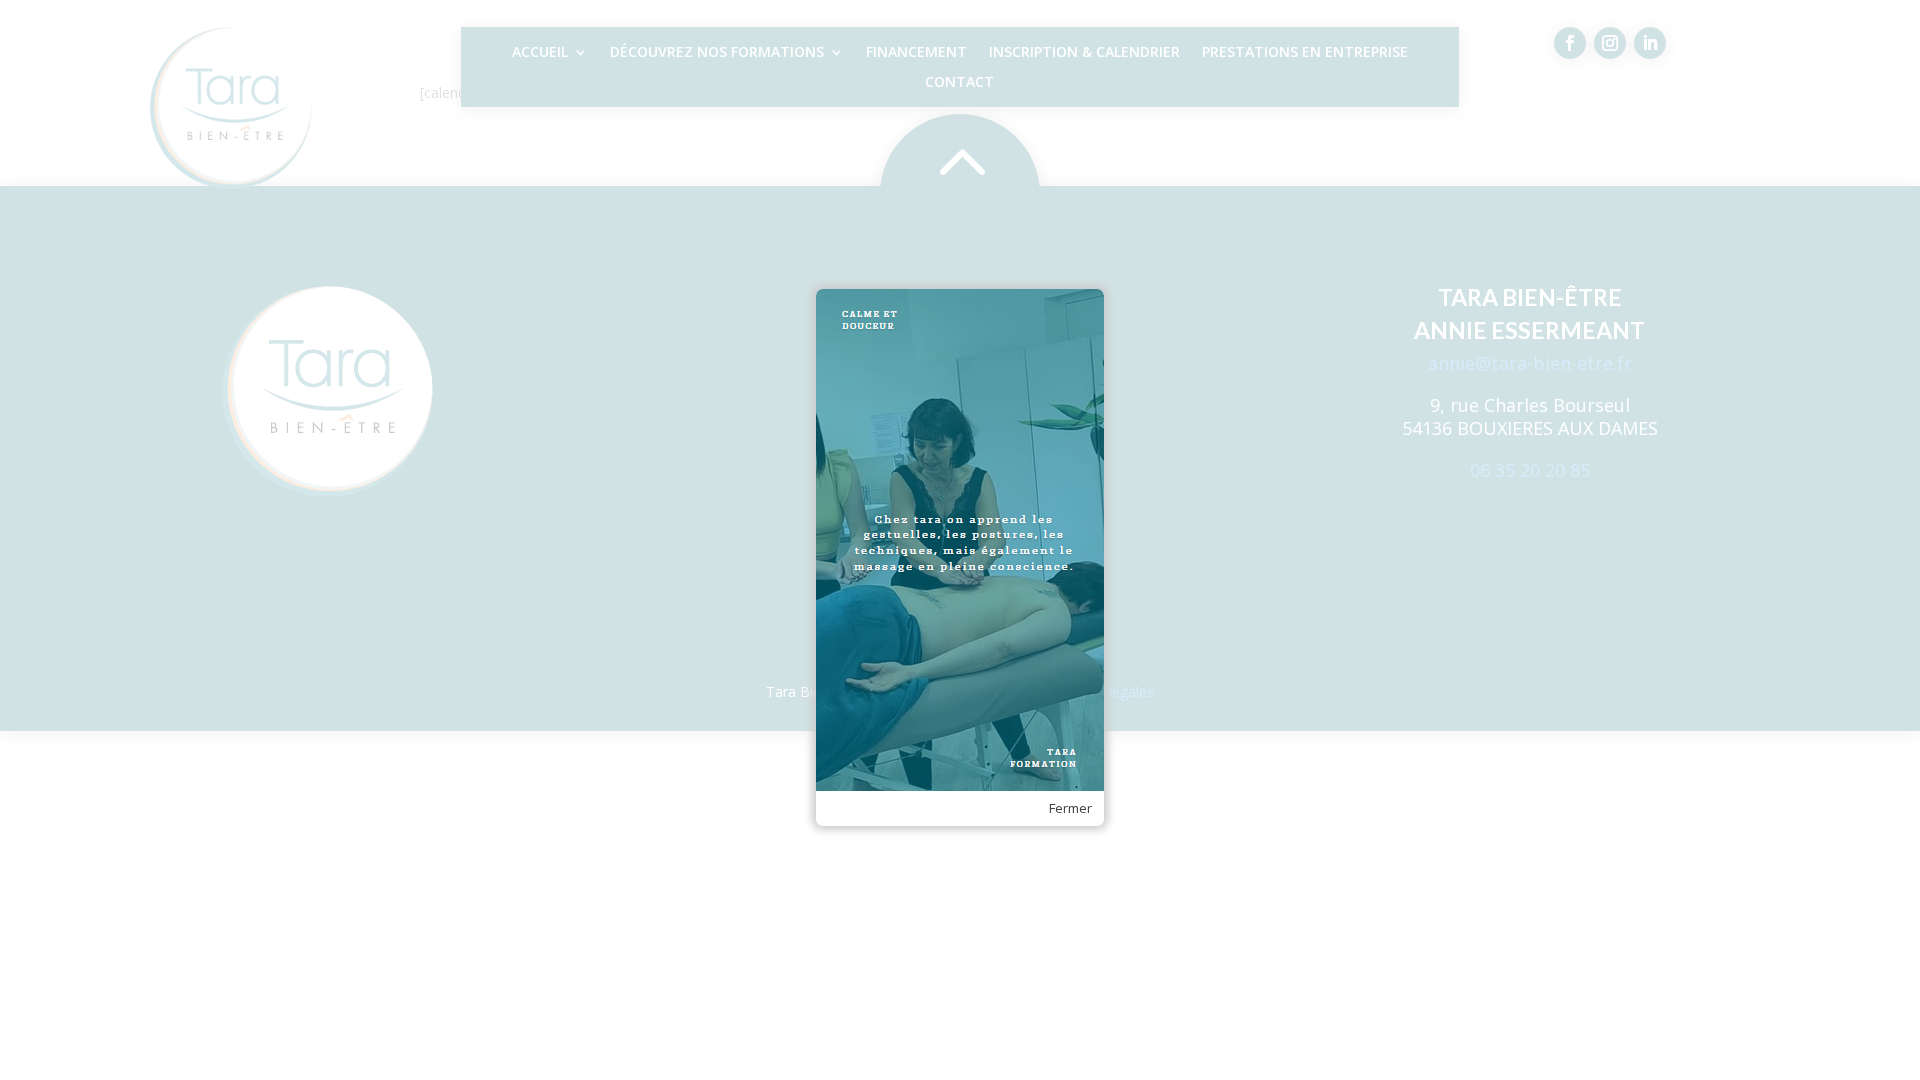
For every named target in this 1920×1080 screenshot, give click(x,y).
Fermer (1070, 808)
